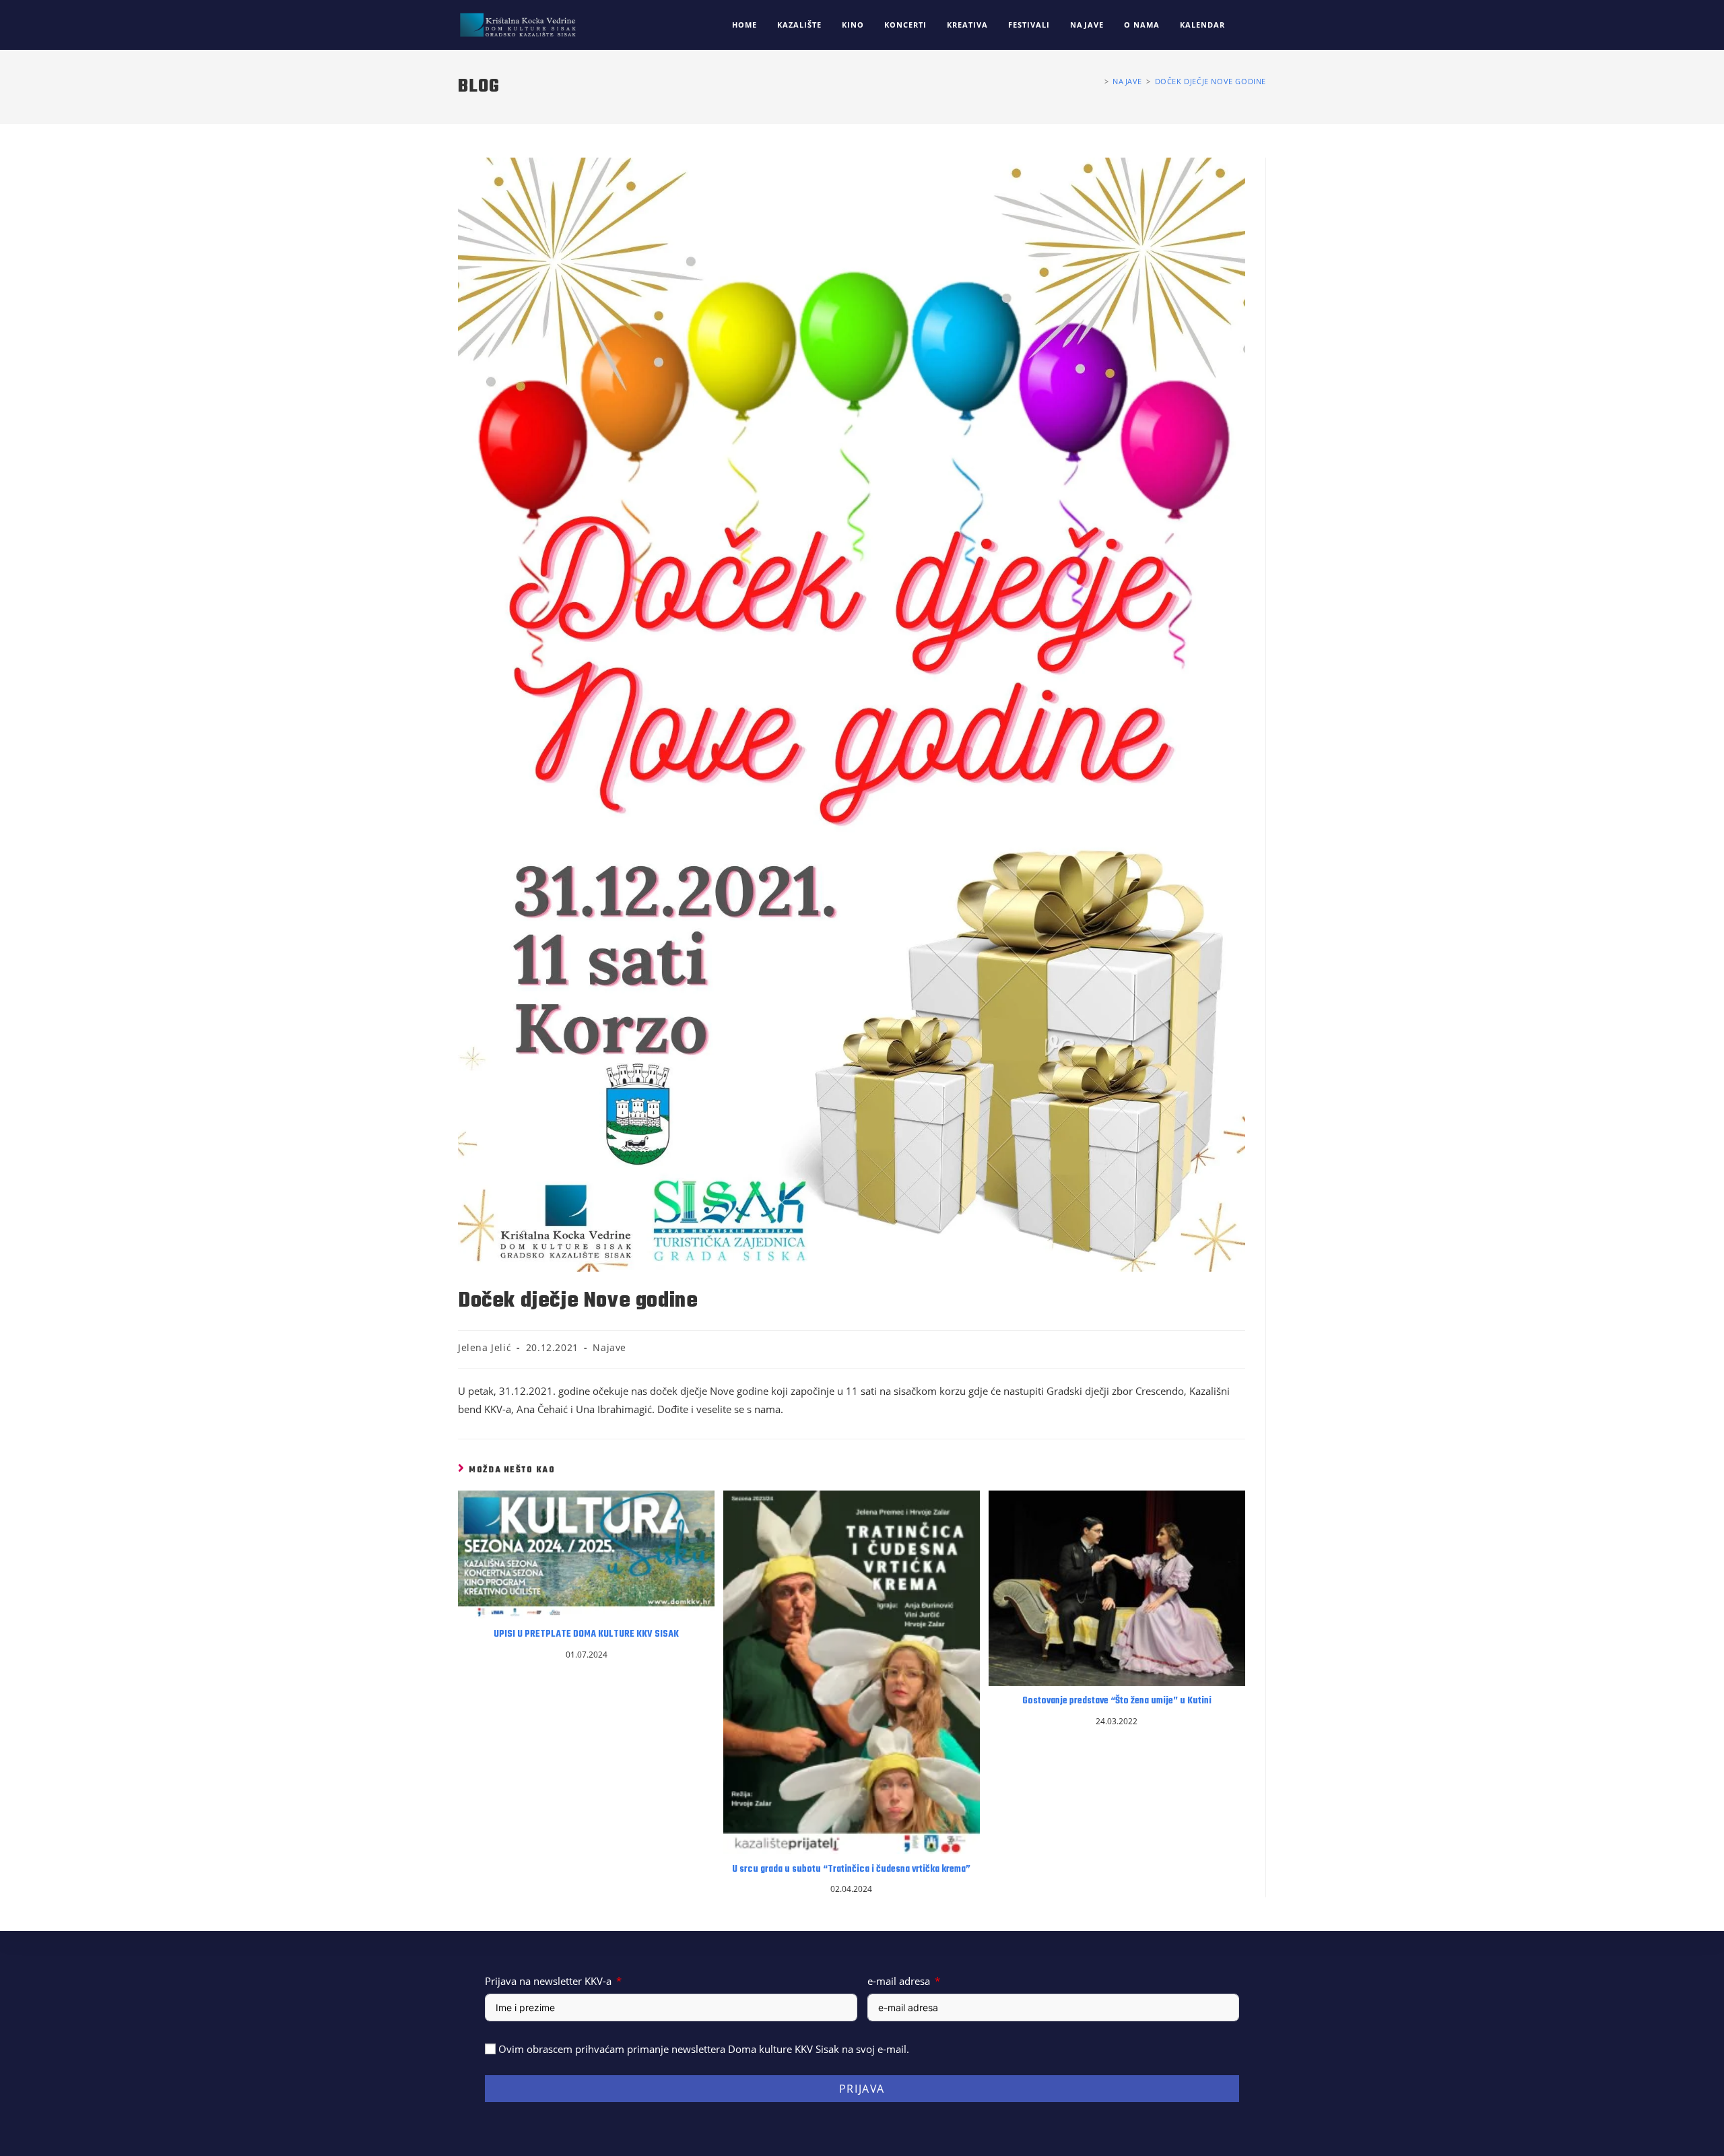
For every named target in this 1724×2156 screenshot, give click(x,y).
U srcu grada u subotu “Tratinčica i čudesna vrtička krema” (851, 1870)
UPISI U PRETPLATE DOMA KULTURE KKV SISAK (586, 1635)
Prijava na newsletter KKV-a (548, 1981)
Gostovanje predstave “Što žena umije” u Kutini (1117, 1701)
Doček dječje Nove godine (1211, 81)
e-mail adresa (899, 1981)
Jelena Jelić (485, 1347)
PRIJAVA (862, 2089)
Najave (609, 1347)
